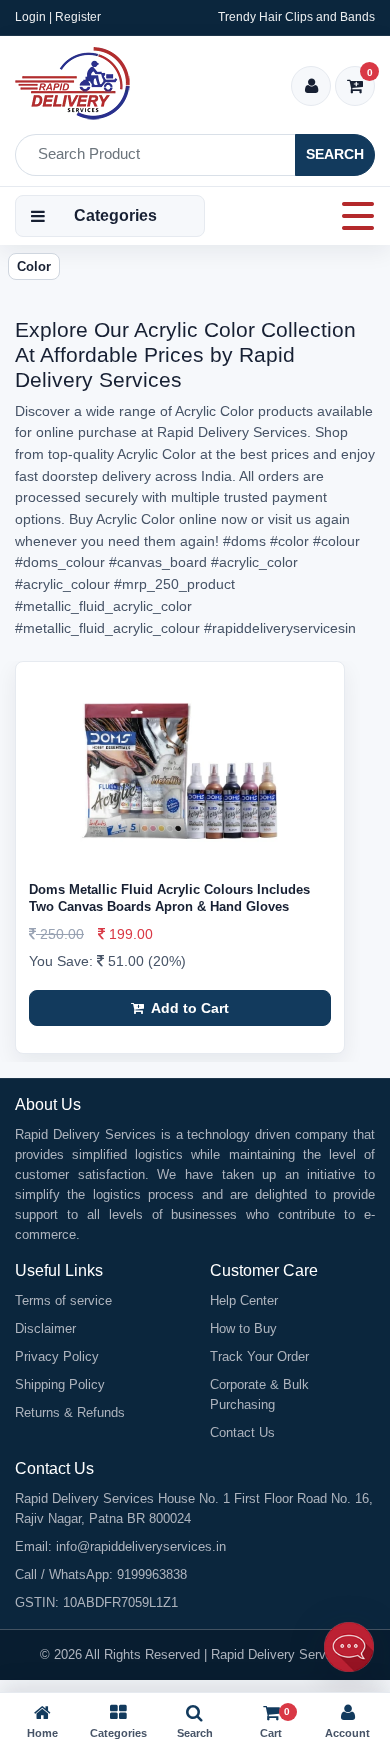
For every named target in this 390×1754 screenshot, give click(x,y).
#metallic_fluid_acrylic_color (103, 606)
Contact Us (242, 1432)
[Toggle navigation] (352, 216)
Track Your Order (259, 1356)
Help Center (244, 1300)
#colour (336, 541)
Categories (115, 215)
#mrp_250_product (174, 584)
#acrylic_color (254, 562)
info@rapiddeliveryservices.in (141, 1546)
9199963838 (152, 1574)
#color (289, 541)
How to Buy (243, 1328)
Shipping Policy (60, 1384)
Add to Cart (188, 1008)
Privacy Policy (57, 1356)
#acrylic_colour (62, 584)
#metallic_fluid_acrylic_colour (107, 628)
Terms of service (63, 1300)
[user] (311, 87)
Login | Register (58, 17)
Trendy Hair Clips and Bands (296, 17)
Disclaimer (45, 1328)
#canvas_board (158, 562)
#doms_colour (60, 562)
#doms (244, 541)
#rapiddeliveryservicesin (280, 628)
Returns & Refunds (70, 1412)
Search (335, 154)
